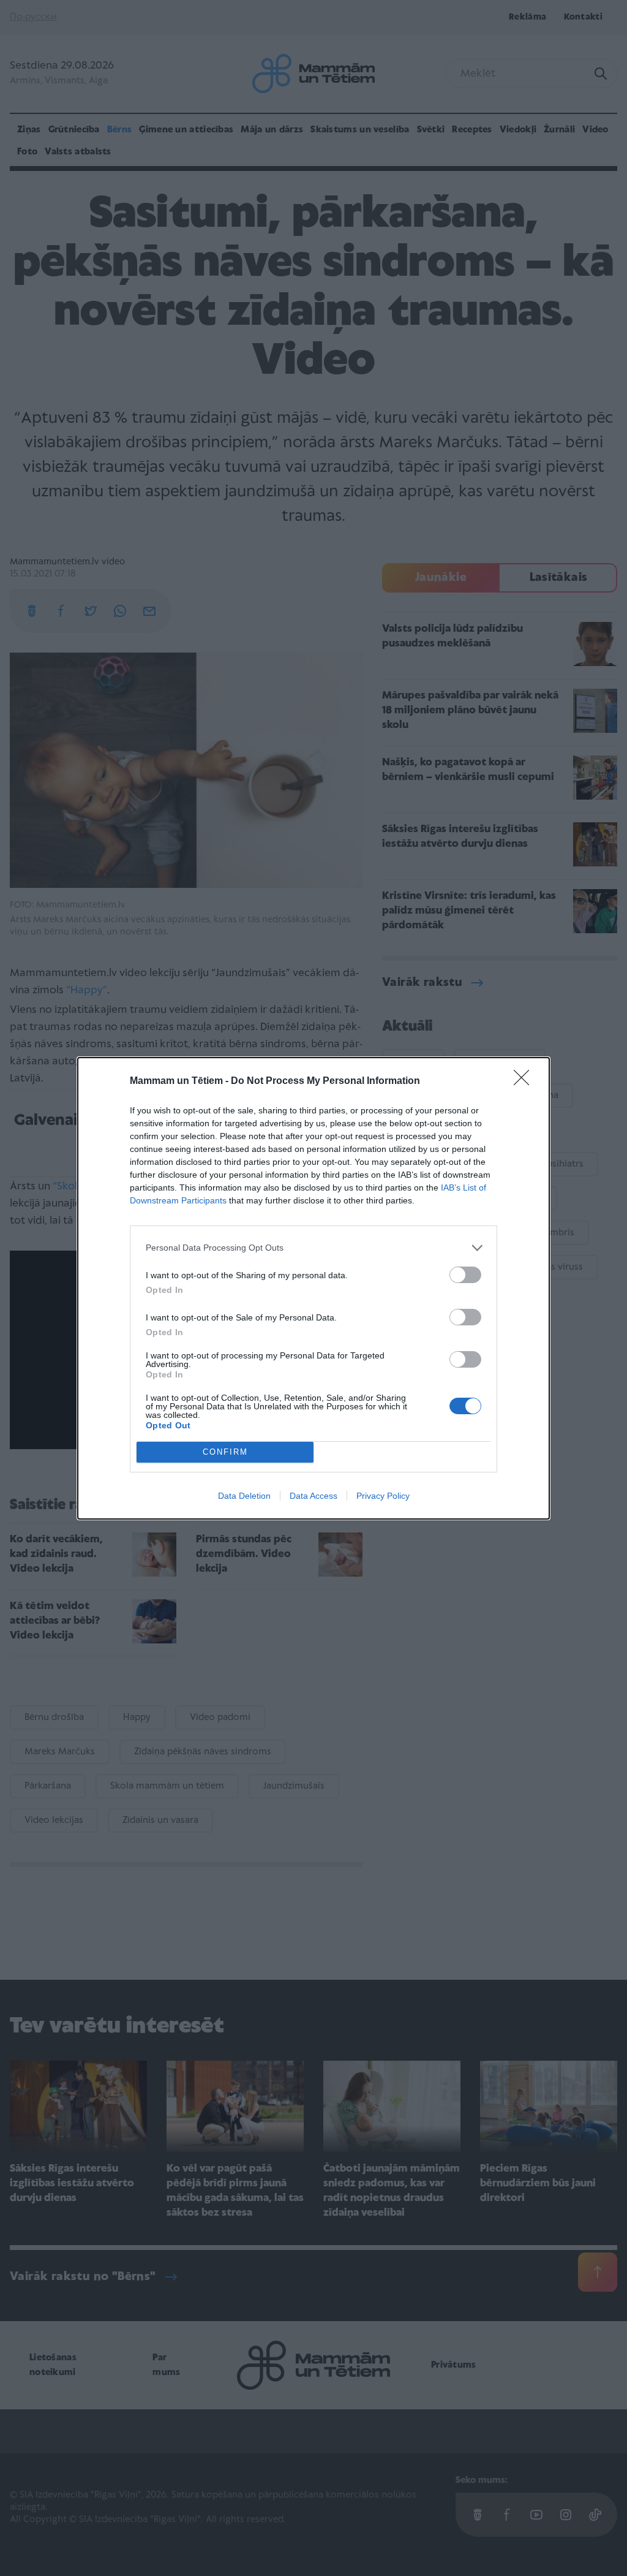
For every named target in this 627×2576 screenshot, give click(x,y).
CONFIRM (225, 1452)
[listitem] (313, 1248)
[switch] (465, 1275)
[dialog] (313, 1288)
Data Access (313, 1496)
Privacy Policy (383, 1496)
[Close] (525, 1082)
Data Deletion (244, 1496)
